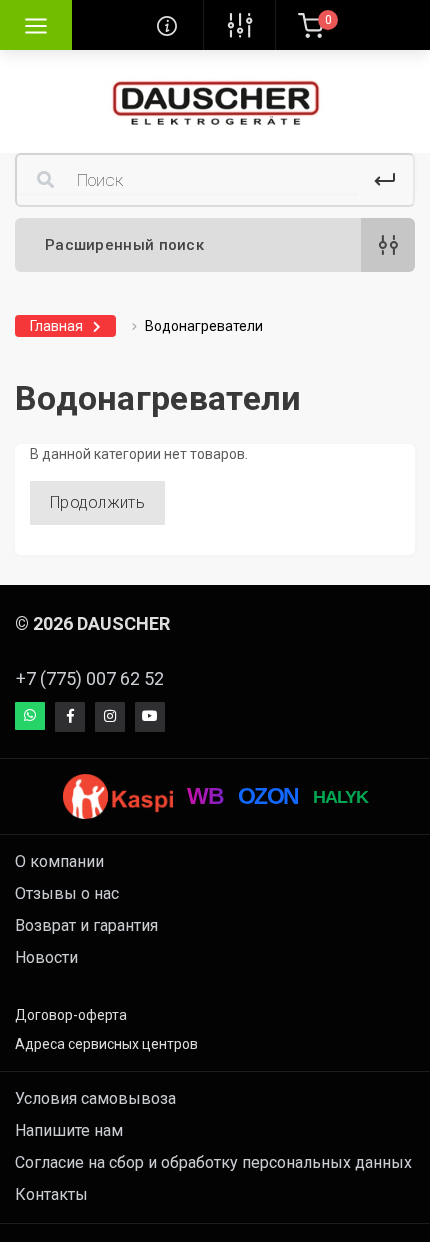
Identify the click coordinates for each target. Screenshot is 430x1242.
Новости (46, 957)
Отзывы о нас (67, 893)
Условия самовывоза (95, 1098)
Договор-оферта (71, 1015)
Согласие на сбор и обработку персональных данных (213, 1162)
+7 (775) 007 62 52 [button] (90, 678)
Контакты (51, 1194)
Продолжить (97, 502)
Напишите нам (69, 1130)
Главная (56, 326)
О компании (59, 861)
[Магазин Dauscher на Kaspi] (118, 796)
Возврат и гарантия (86, 925)
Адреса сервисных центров (106, 1044)
